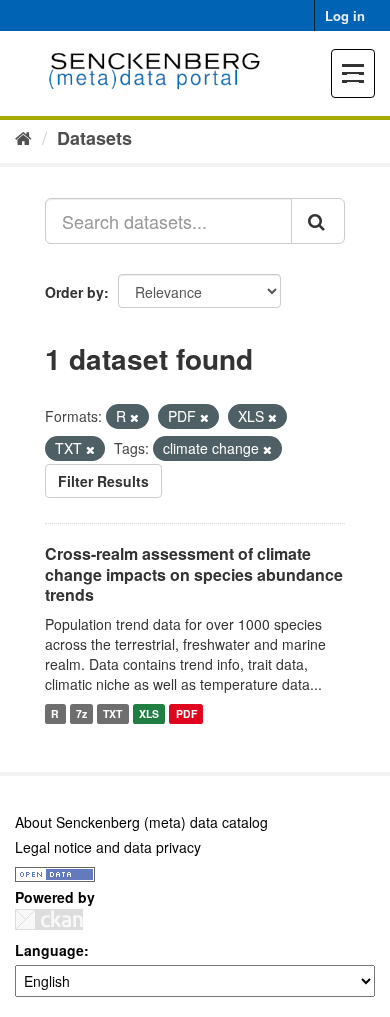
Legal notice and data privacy (108, 847)
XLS (149, 713)
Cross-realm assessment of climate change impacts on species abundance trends (194, 574)
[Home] (23, 137)
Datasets (94, 138)
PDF (186, 713)
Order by (74, 292)
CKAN (49, 919)
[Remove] (134, 417)
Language (49, 950)
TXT (112, 713)
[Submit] (318, 221)
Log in (345, 15)
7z (81, 713)
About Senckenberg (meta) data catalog (141, 822)
